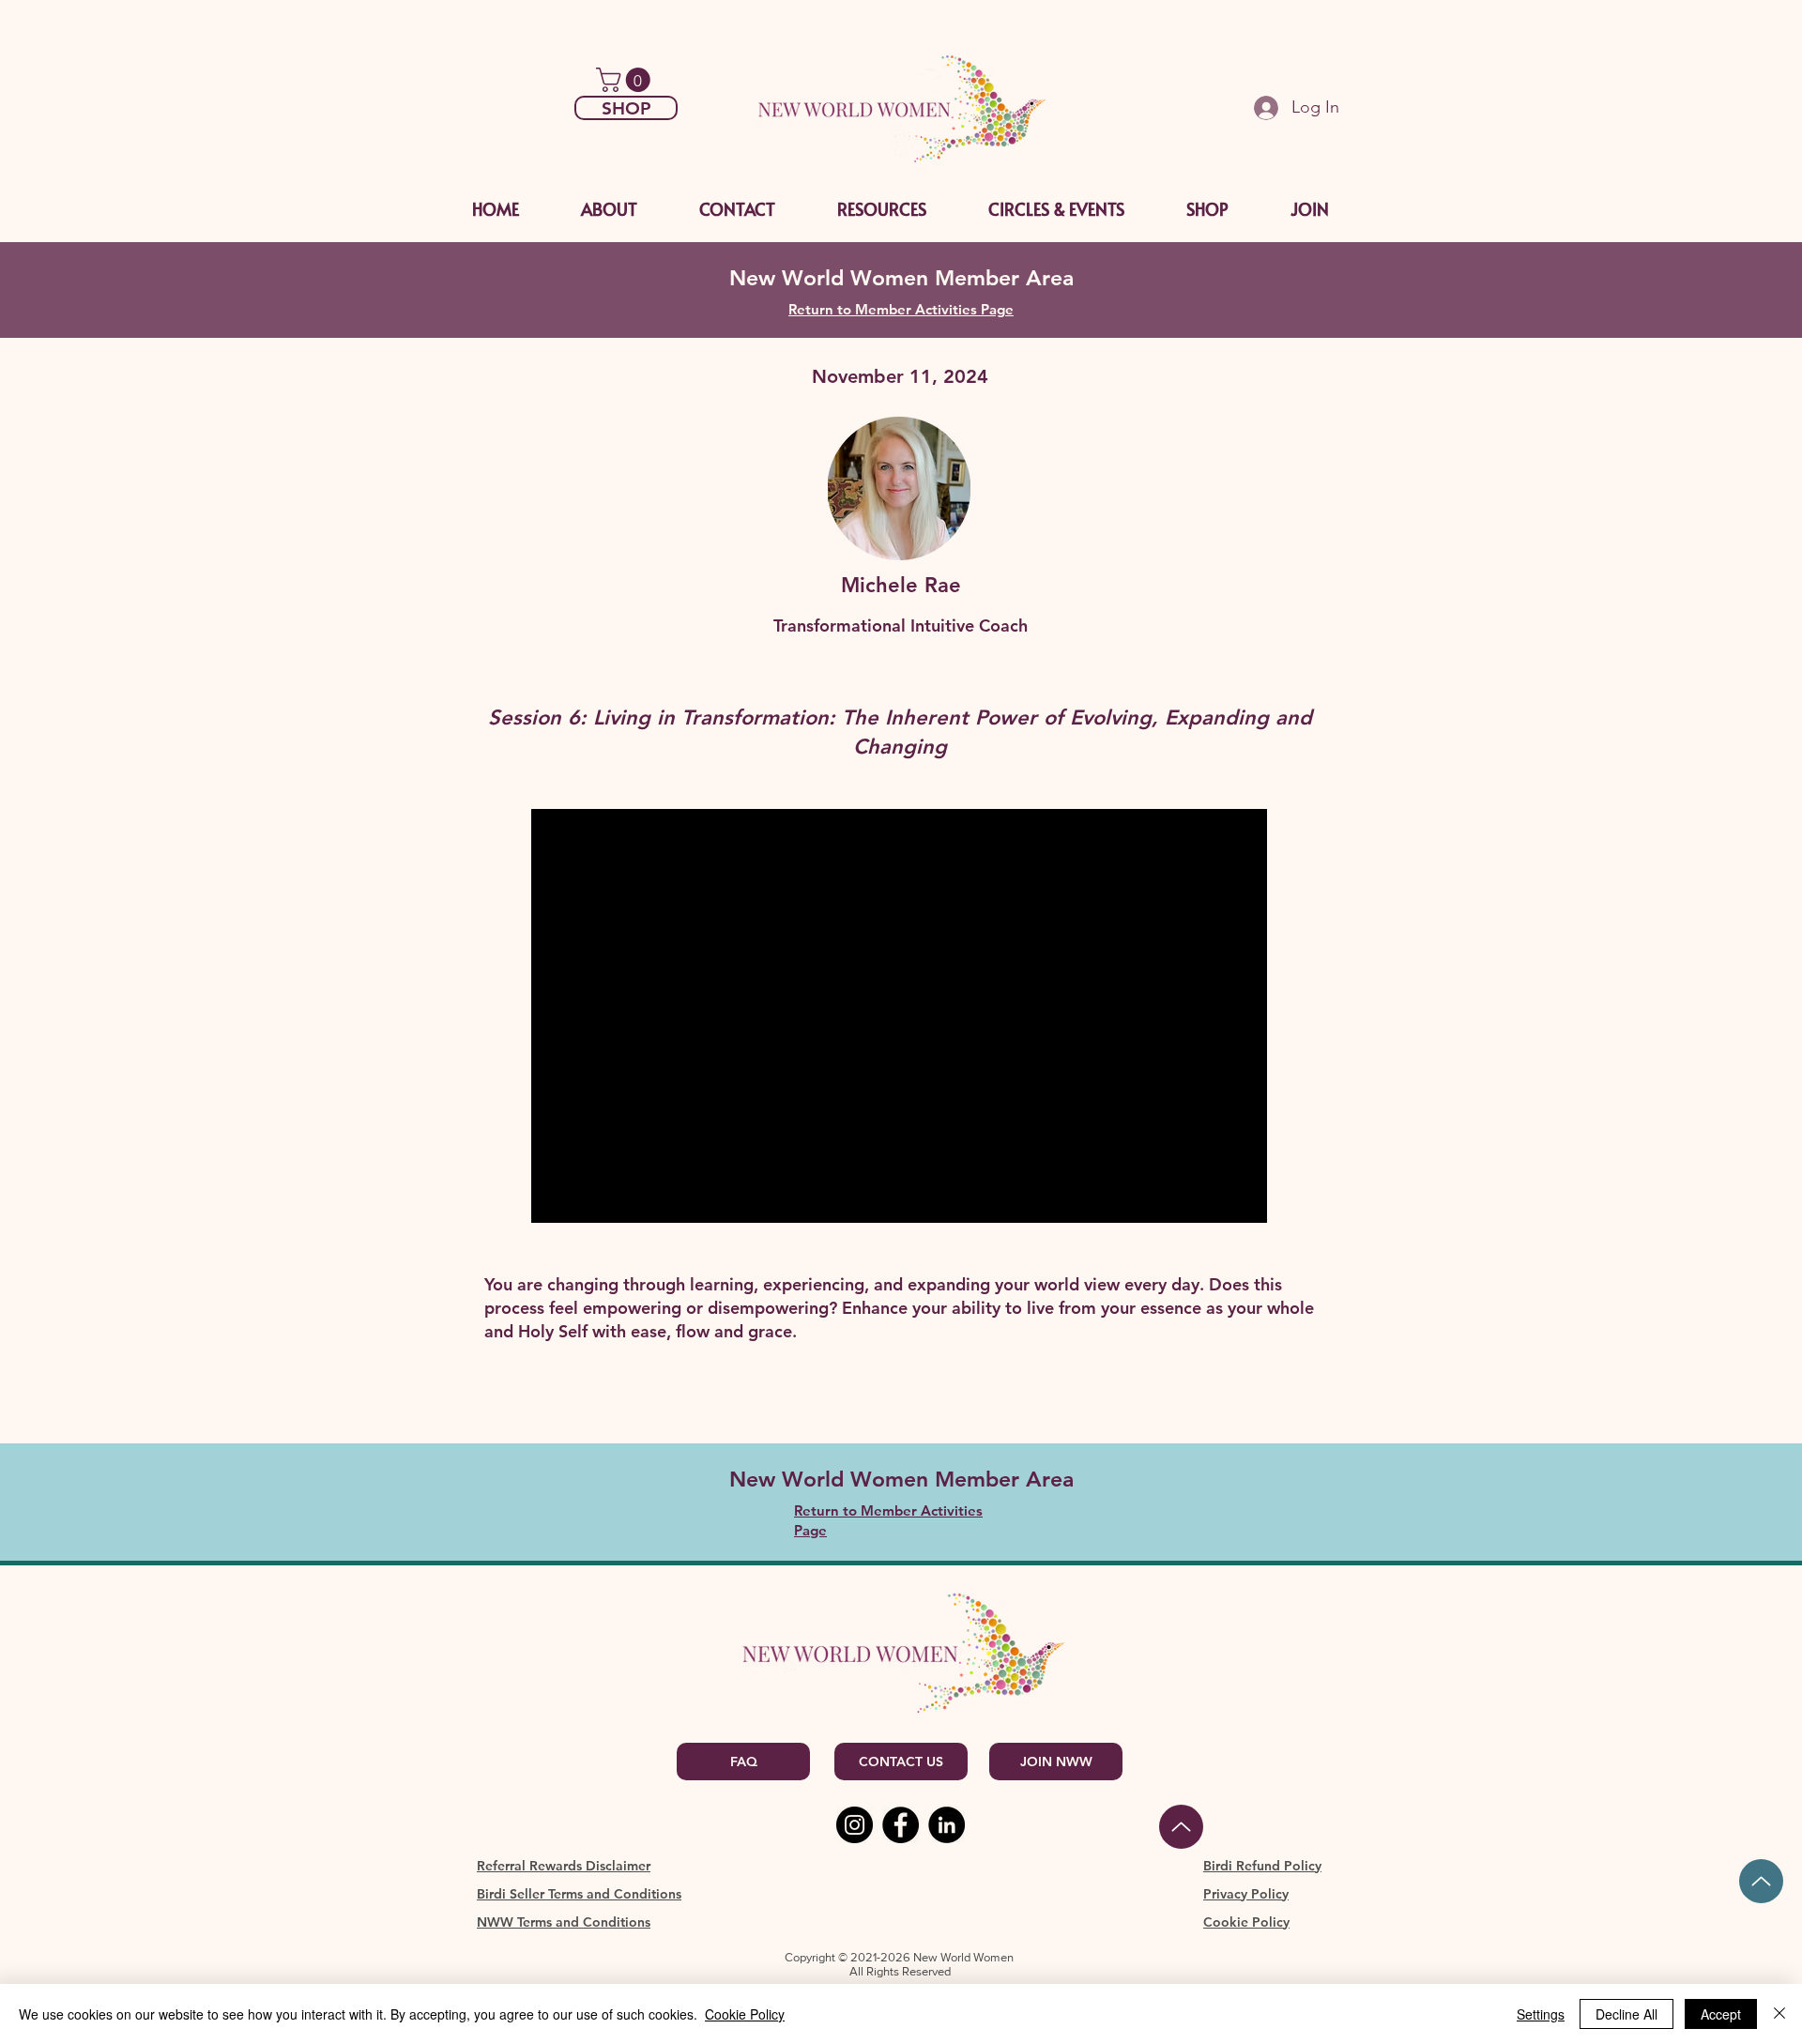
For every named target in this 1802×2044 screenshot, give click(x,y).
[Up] (1761, 1881)
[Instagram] (855, 1825)
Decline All (1626, 2014)
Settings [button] (1541, 2014)
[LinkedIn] (947, 1825)
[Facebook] (901, 1825)
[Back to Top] (1181, 1827)
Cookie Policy (745, 2014)
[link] (626, 80)
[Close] (1779, 2014)
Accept (1721, 2014)
